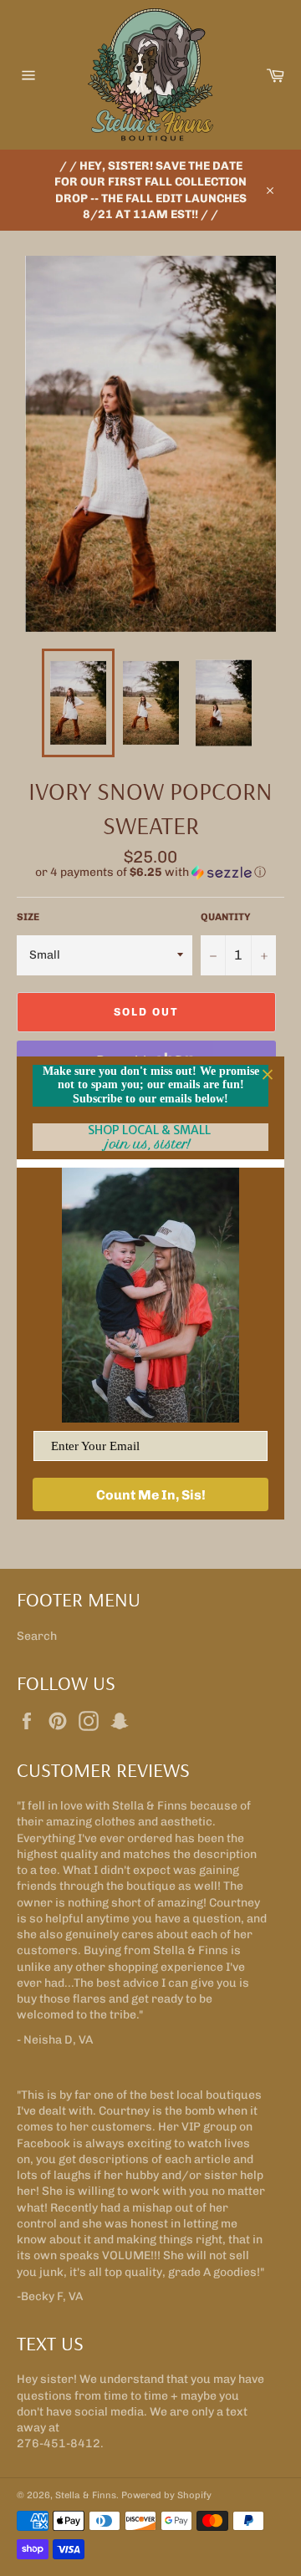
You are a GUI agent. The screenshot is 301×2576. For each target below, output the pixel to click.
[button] (150, 873)
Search (37, 1636)
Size (28, 917)
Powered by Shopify (166, 2495)
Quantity (226, 917)
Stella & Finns (86, 2495)
